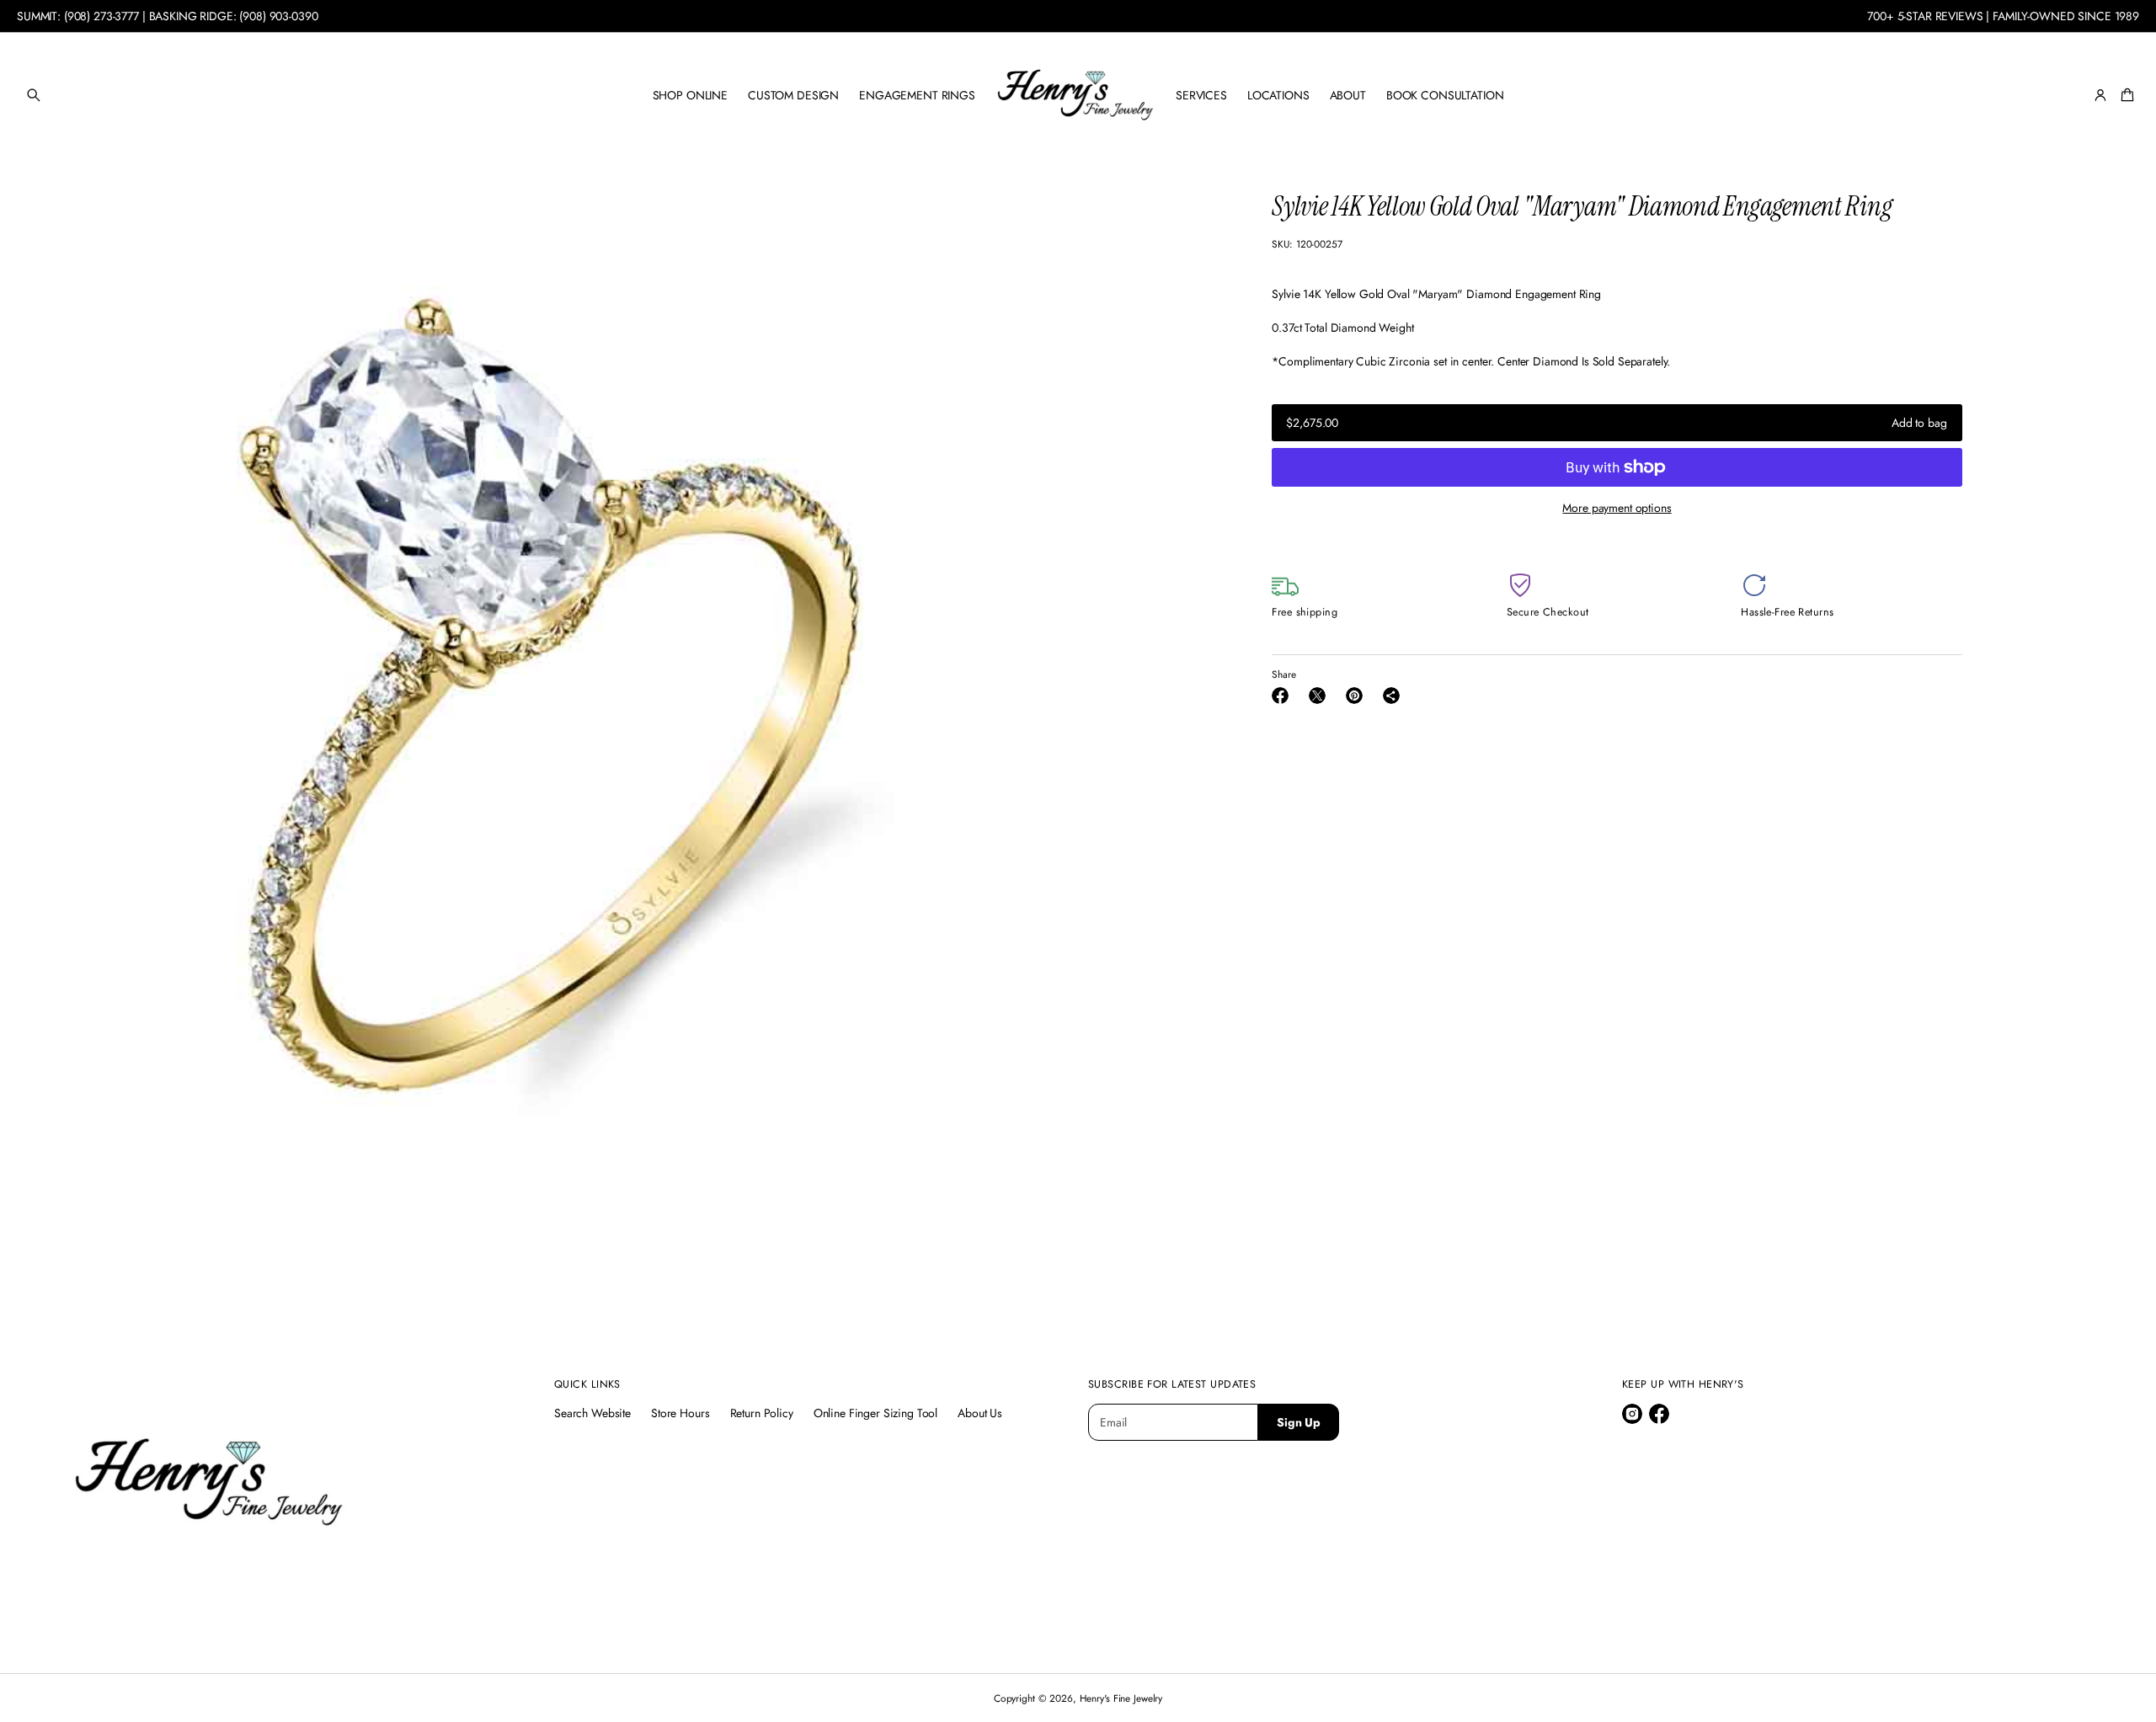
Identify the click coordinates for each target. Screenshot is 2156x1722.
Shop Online (690, 95)
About (1348, 95)
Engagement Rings (917, 95)
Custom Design (793, 95)
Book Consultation (1445, 95)
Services (1201, 95)
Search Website (592, 1413)
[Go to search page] (34, 95)
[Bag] (2125, 95)
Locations (1278, 95)
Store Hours (680, 1413)
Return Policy (762, 1413)
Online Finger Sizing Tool (876, 1413)
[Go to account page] (2100, 95)
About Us (980, 1413)
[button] (34, 95)
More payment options (1617, 508)
